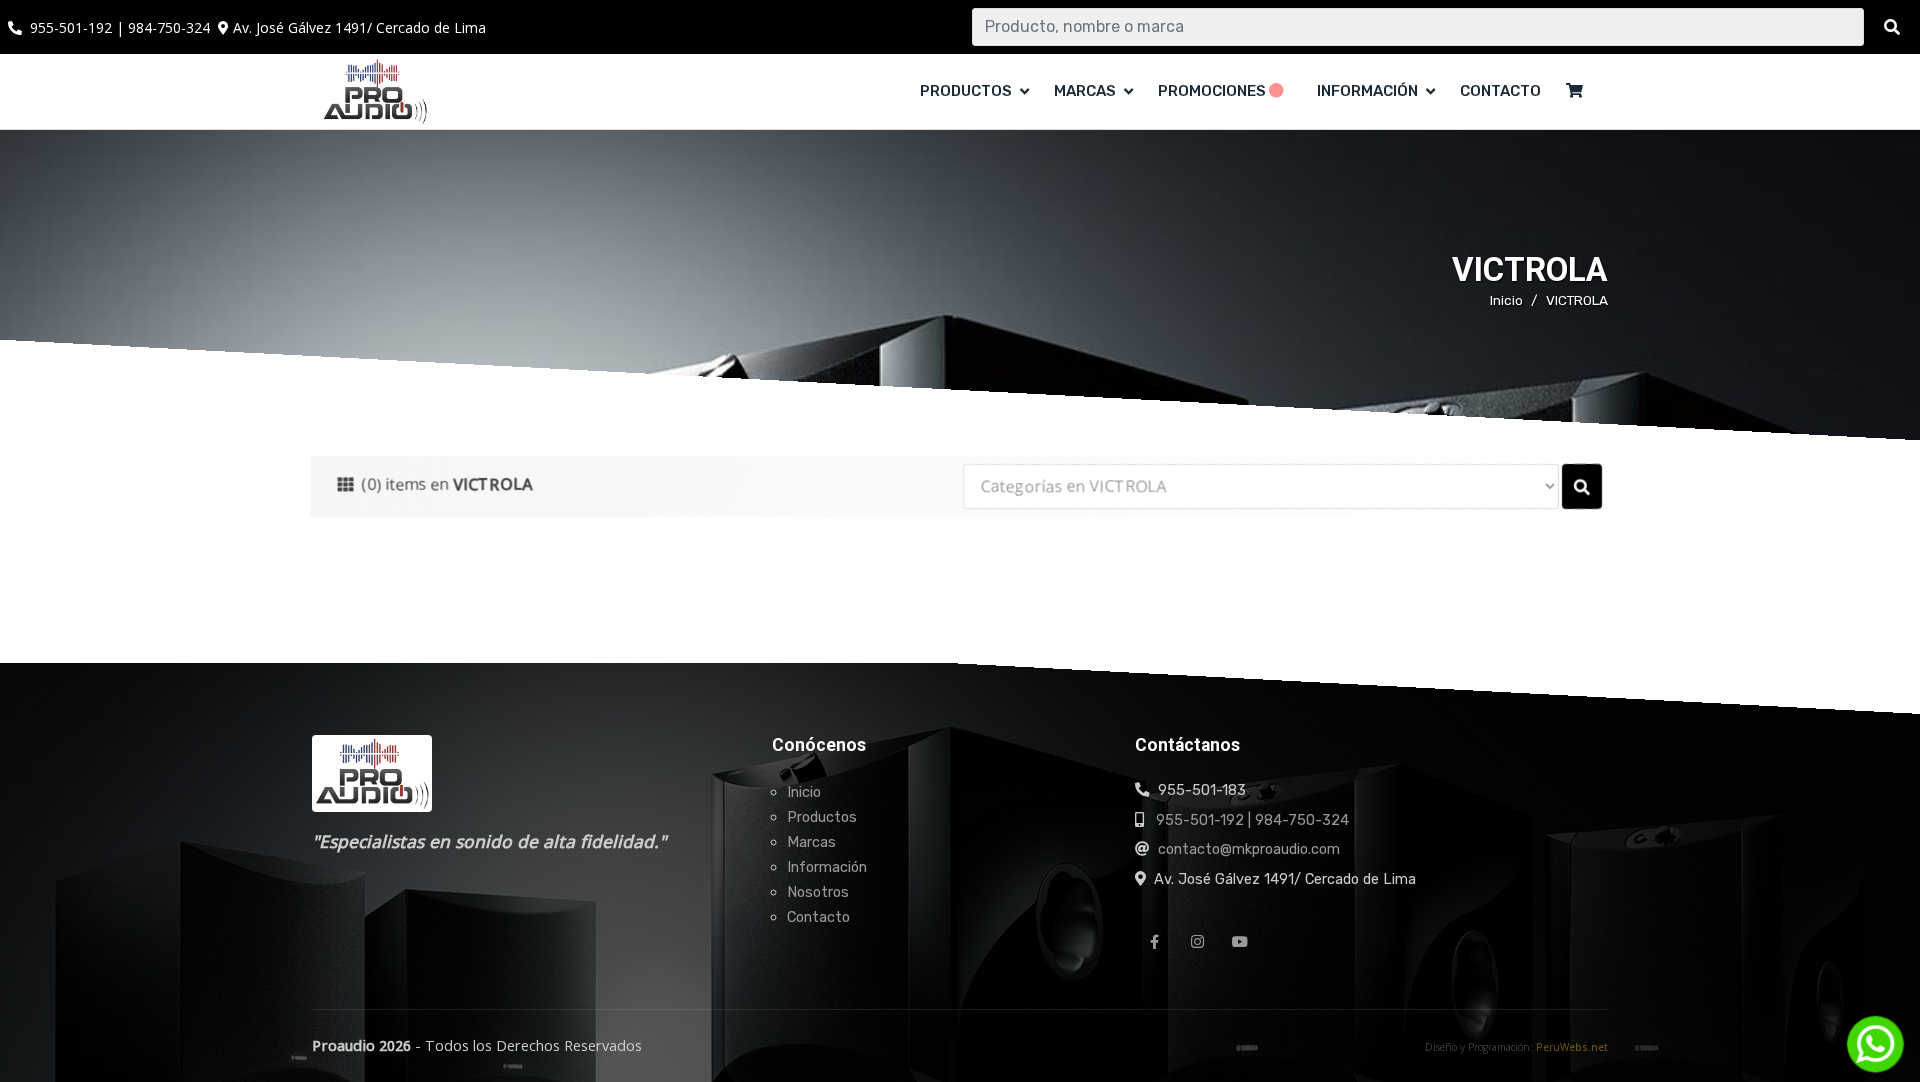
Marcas (811, 842)
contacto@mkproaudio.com (1249, 849)
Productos (822, 817)
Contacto (1500, 91)
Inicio (1506, 300)
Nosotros (818, 892)
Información (827, 867)
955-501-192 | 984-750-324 (1252, 820)
